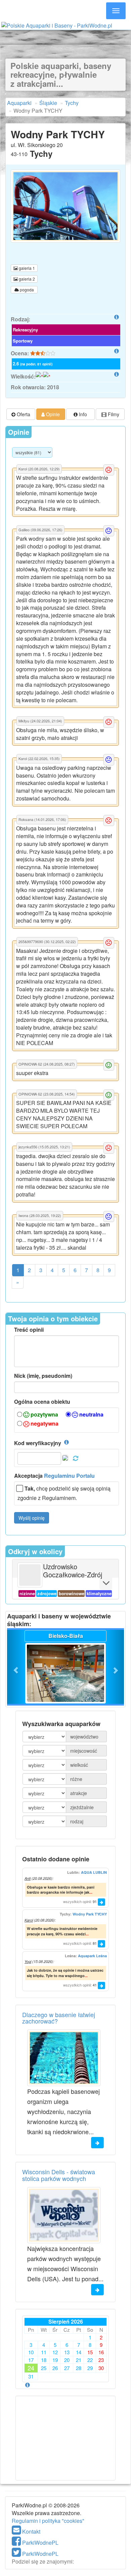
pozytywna (44, 1415)
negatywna (44, 1424)
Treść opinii (29, 1330)
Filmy (113, 414)
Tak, (30, 1489)
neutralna (91, 1415)
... (91, 1892)
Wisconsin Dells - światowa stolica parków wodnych (59, 2175)
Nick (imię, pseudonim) (43, 1376)
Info (82, 414)
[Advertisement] (65, 36)
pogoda (26, 290)
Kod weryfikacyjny (38, 1443)
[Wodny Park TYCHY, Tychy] (65, 206)
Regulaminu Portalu (69, 1476)
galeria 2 (26, 279)
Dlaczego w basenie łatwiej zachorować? (59, 2018)
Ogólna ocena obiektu (42, 1402)
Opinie (52, 414)
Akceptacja (54, 1476)
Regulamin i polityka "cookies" (48, 2521)
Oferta (23, 414)
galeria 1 (26, 268)
